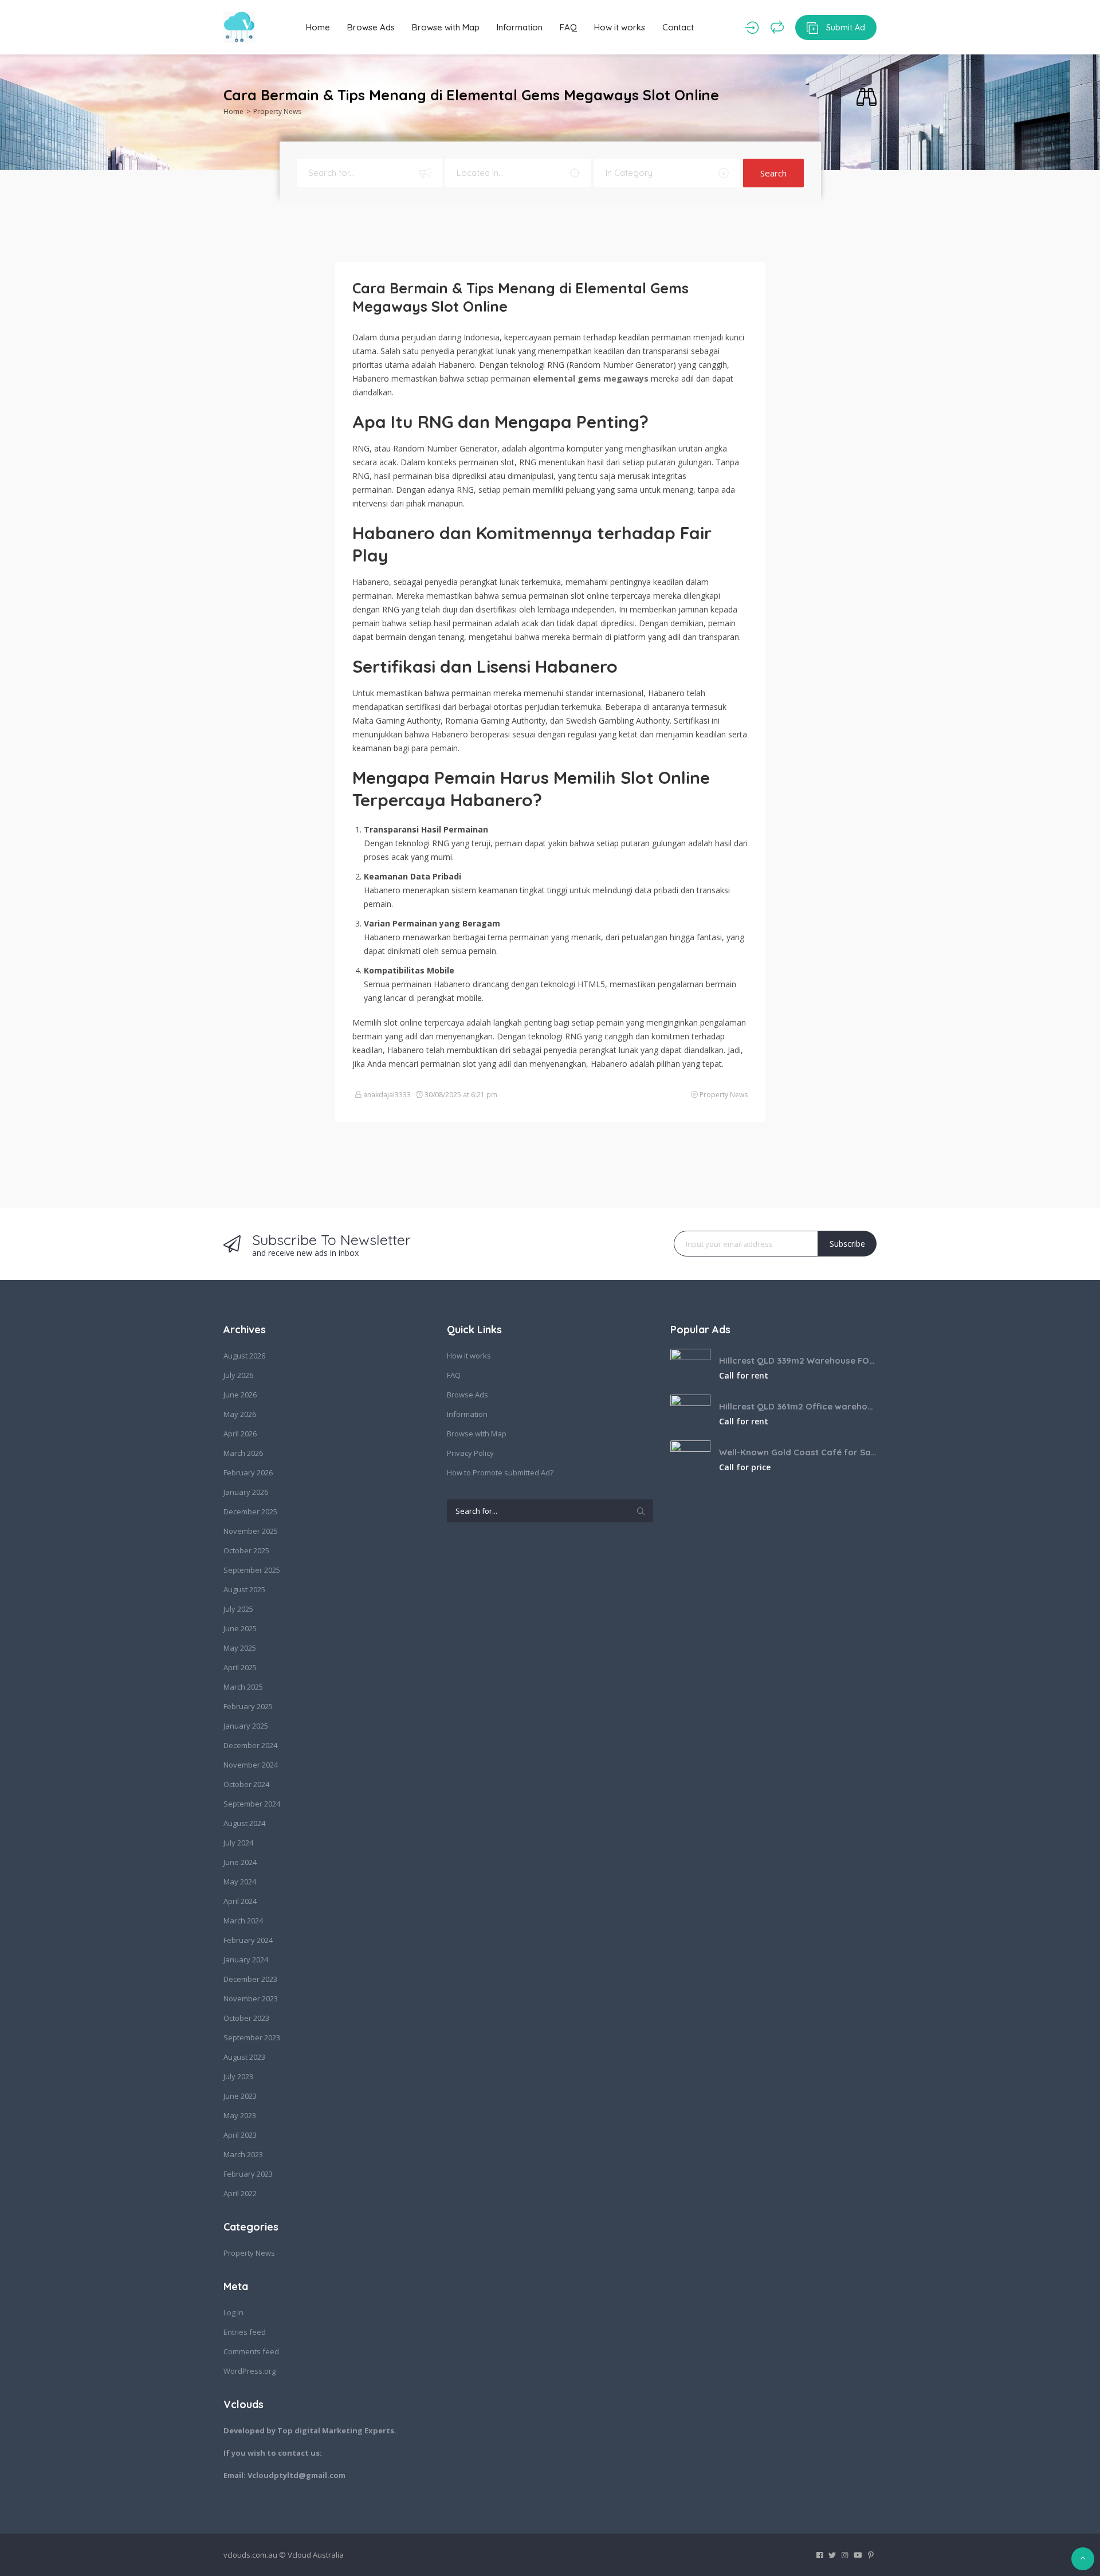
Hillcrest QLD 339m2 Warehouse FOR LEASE (798, 1360)
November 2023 (251, 1998)
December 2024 (250, 1745)
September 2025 (252, 1570)
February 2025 (248, 1706)
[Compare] (777, 28)
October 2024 (246, 1784)
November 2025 (251, 1531)
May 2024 (240, 1882)
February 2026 (248, 1472)
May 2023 (240, 2115)
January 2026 (246, 1492)
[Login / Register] (752, 28)
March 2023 (243, 2154)
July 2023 (238, 2076)
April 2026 (240, 1434)
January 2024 (246, 1960)
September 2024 (252, 1804)
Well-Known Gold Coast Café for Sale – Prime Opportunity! (798, 1452)
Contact (678, 27)
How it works (620, 27)
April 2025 (240, 1667)
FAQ (568, 27)
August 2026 (244, 1356)
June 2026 (240, 1395)
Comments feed (251, 2351)
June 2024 (240, 1862)
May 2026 (240, 1414)
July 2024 (238, 1843)
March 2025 (243, 1687)
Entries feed (245, 2332)
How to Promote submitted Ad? (500, 1472)
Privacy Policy (470, 1453)
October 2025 (246, 1550)
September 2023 (252, 2037)
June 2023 (240, 2096)
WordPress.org (250, 2371)
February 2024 (248, 1940)
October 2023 (246, 2018)
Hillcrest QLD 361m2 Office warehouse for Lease (798, 1406)
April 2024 (240, 1901)
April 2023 (240, 2135)
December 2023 (250, 1979)
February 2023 (248, 2174)
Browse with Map (446, 27)
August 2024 (244, 1823)
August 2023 (244, 2057)
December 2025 (250, 1511)
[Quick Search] (867, 98)
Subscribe (847, 1244)
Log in (233, 2312)
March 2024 (243, 1921)
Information (520, 27)
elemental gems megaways (591, 378)
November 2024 (251, 1765)
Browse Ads (371, 27)
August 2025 (244, 1589)
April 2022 (240, 2193)
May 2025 (240, 1648)
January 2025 (246, 1726)
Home (318, 27)
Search (773, 173)
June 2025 (240, 1628)
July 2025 (238, 1609)
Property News (277, 111)
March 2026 (243, 1453)
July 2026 (238, 1375)
